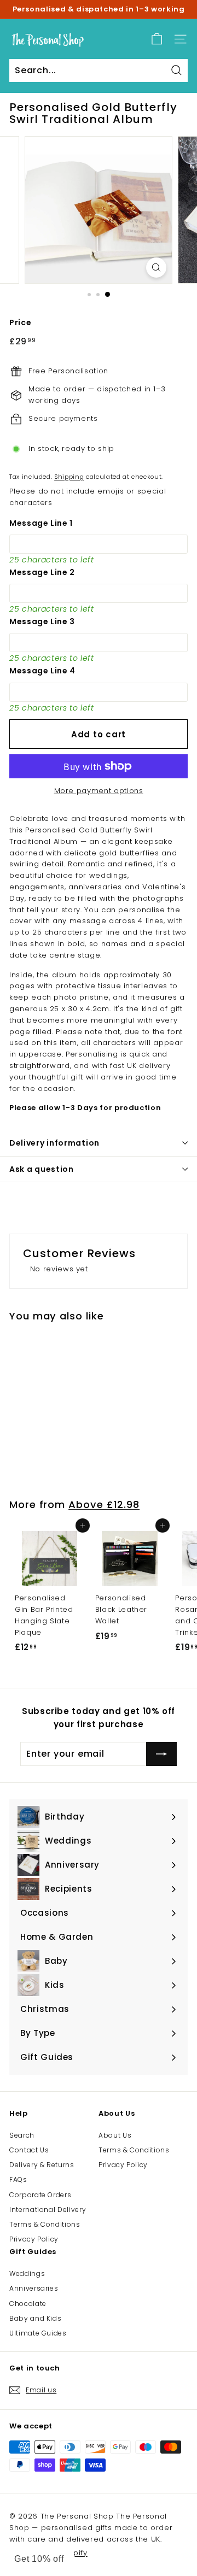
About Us (115, 2135)
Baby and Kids (35, 2318)
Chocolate (28, 2304)
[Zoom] (156, 268)
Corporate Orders (40, 2195)
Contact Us (29, 2150)
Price (20, 322)
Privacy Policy (34, 2239)
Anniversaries (34, 2288)
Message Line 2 (42, 572)
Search (22, 2135)
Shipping (69, 477)
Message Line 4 (42, 671)
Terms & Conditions (45, 2224)
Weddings (27, 2273)
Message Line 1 (41, 523)
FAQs (18, 2179)
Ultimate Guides (38, 2333)
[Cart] (157, 39)
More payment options (99, 791)
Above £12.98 (104, 1504)
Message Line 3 (42, 621)
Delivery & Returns (42, 2165)
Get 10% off (39, 2559)
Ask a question (42, 1169)
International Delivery (48, 2210)
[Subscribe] (161, 1754)
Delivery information (54, 1143)
